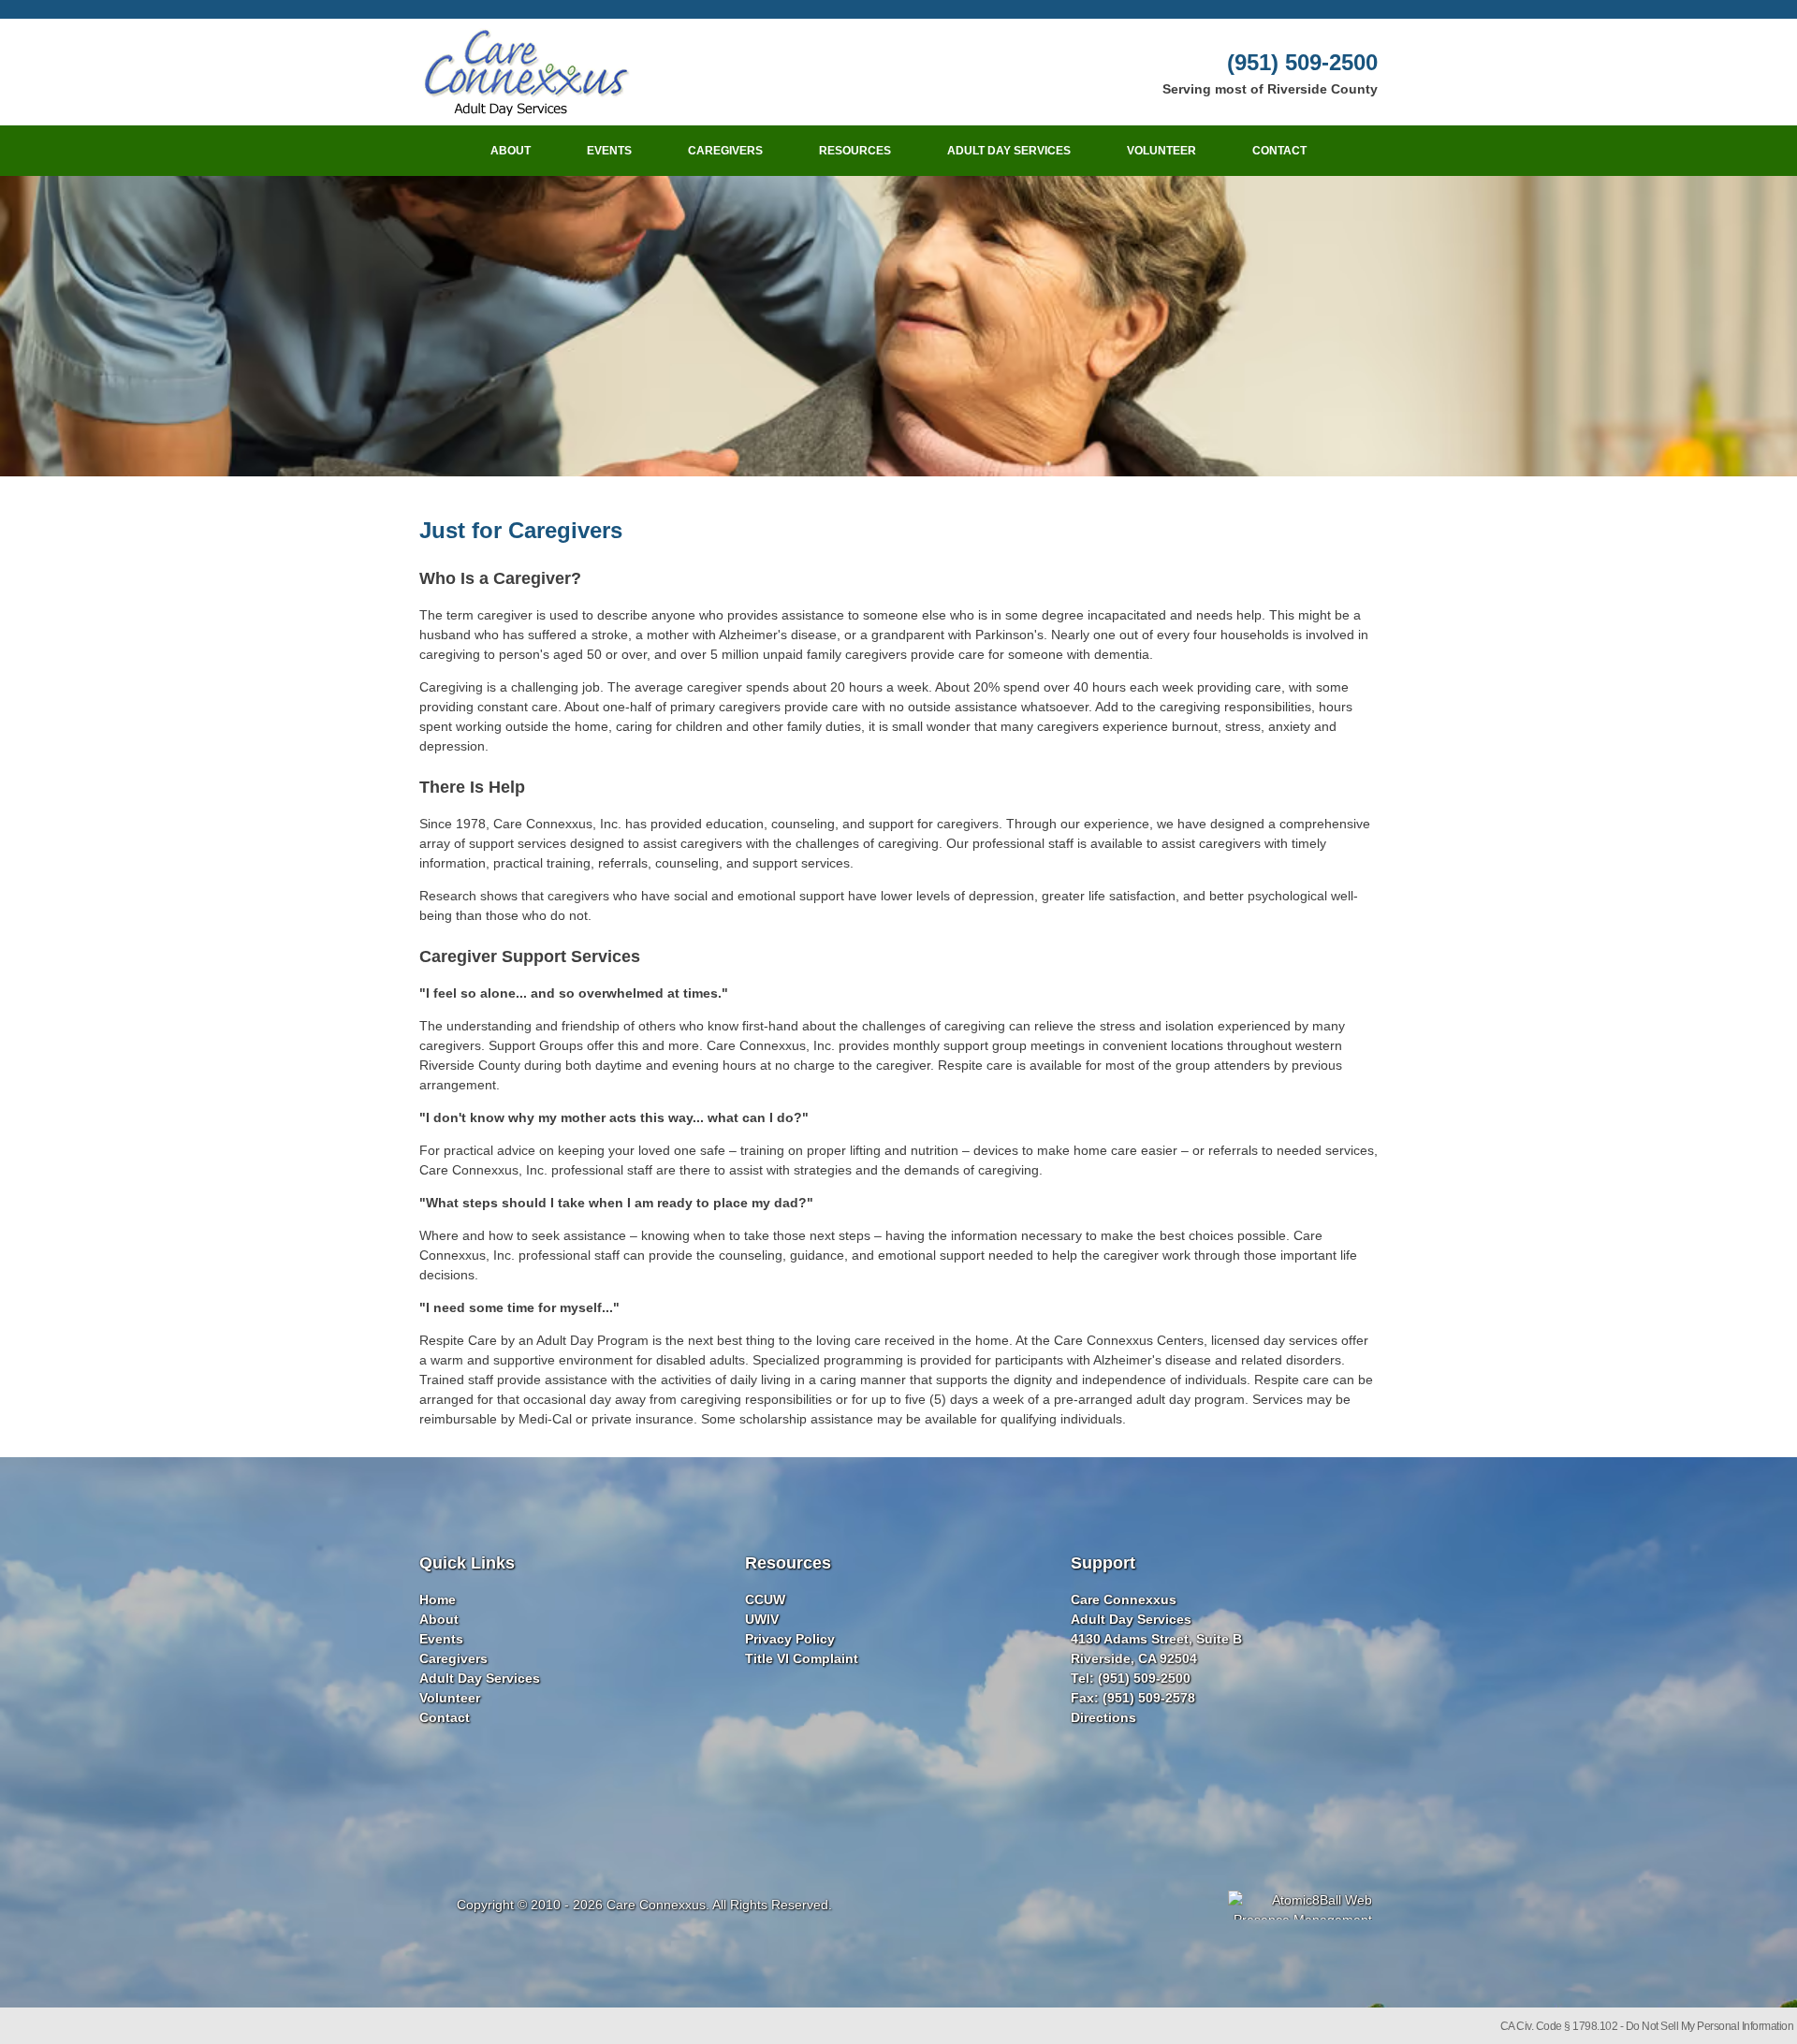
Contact (1279, 151)
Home (438, 1599)
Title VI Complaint (802, 1658)
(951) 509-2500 (1302, 62)
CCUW (765, 1599)
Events (609, 151)
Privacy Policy (790, 1639)
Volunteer (1161, 151)
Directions (1103, 1717)
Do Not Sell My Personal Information (1710, 2026)
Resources (855, 151)
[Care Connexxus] (525, 72)
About (511, 151)
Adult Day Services (1009, 151)
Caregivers (725, 151)
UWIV (762, 1619)
